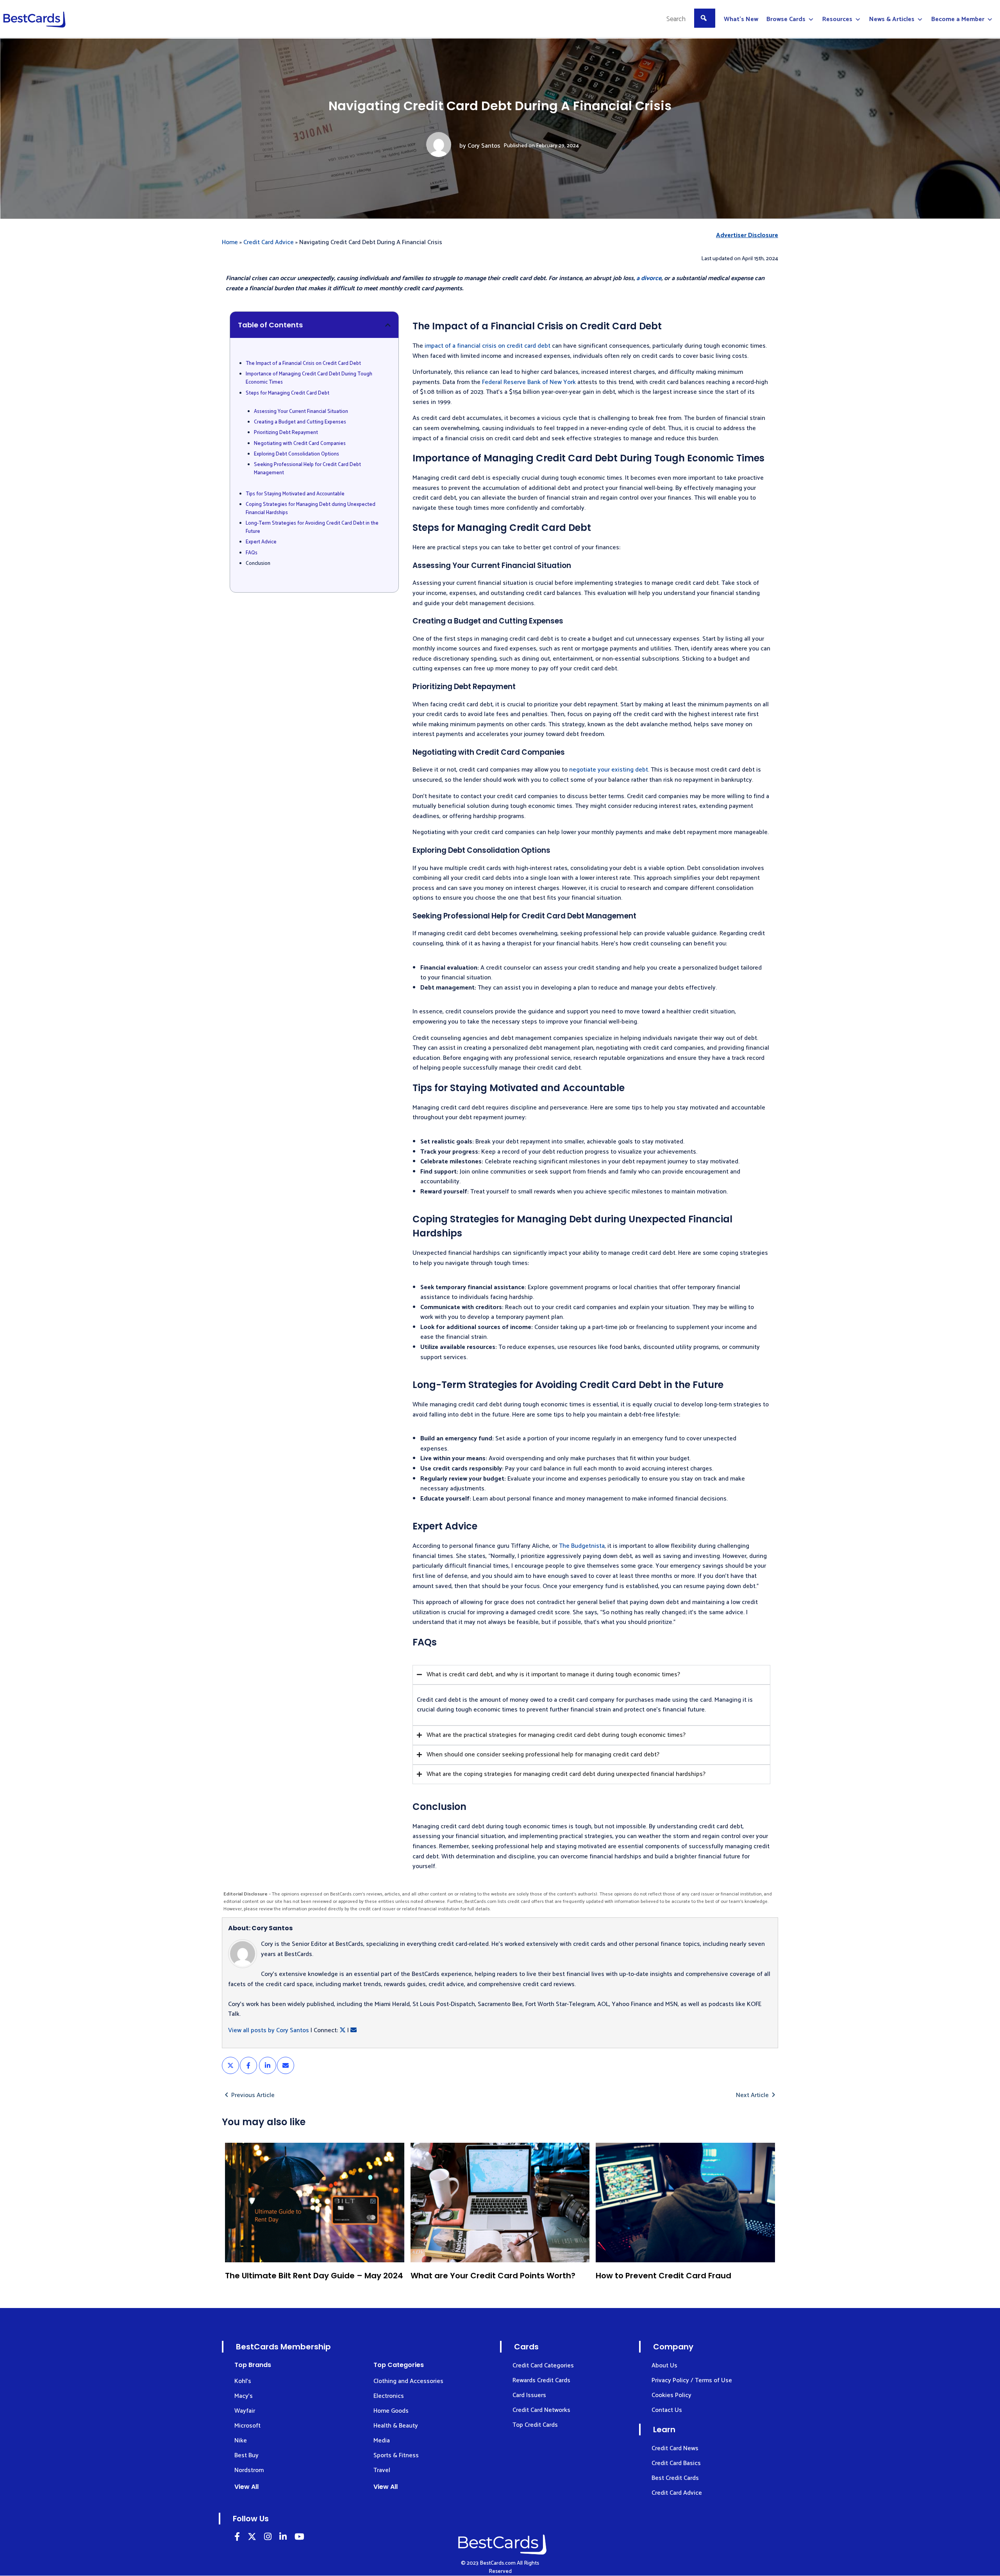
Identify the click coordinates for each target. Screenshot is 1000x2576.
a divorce (649, 278)
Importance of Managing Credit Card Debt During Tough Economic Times (309, 378)
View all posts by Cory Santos (269, 2030)
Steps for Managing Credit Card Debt (287, 393)
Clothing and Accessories (408, 2381)
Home (230, 242)
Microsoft (247, 2426)
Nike (241, 2441)
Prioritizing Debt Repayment (286, 433)
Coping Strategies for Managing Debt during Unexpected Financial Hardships (311, 509)
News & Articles (892, 19)
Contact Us (667, 2410)
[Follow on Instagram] (268, 2538)
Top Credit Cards (535, 2425)
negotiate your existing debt (609, 770)
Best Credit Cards (675, 2478)
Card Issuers (529, 2395)
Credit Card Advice (269, 242)
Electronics (389, 2396)
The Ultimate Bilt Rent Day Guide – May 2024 (314, 2276)
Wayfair (245, 2411)
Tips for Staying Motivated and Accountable (295, 494)
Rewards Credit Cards (541, 2380)
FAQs (252, 553)
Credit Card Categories (543, 2366)
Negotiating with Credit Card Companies (300, 444)
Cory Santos (484, 146)
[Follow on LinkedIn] (237, 2538)
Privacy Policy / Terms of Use (692, 2380)
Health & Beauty (396, 2426)
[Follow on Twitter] (252, 2538)
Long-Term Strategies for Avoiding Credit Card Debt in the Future (312, 528)
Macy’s (244, 2396)
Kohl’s (243, 2381)
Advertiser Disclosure (747, 236)
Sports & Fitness (396, 2455)
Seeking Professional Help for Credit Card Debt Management (307, 469)
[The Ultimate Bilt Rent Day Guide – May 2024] (315, 2203)
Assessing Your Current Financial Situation (301, 412)
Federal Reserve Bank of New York (529, 382)
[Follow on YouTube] (299, 2538)
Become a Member (958, 19)
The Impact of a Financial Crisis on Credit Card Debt (303, 364)
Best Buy (246, 2455)
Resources (837, 19)
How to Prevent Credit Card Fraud (663, 2276)
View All (246, 2487)
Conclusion (258, 564)
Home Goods (391, 2411)
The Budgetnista (582, 1546)
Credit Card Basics (676, 2463)
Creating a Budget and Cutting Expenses (300, 422)
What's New (741, 19)
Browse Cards (786, 19)
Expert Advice (261, 542)
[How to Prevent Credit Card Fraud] (685, 2203)
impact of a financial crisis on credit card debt (487, 346)
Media (382, 2441)
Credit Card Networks (541, 2410)
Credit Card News (675, 2448)
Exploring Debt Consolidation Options (296, 454)
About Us (664, 2366)
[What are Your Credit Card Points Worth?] (500, 2203)
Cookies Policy (671, 2395)
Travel (382, 2470)
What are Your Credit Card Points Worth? (493, 2276)
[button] (388, 325)
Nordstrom (249, 2470)
